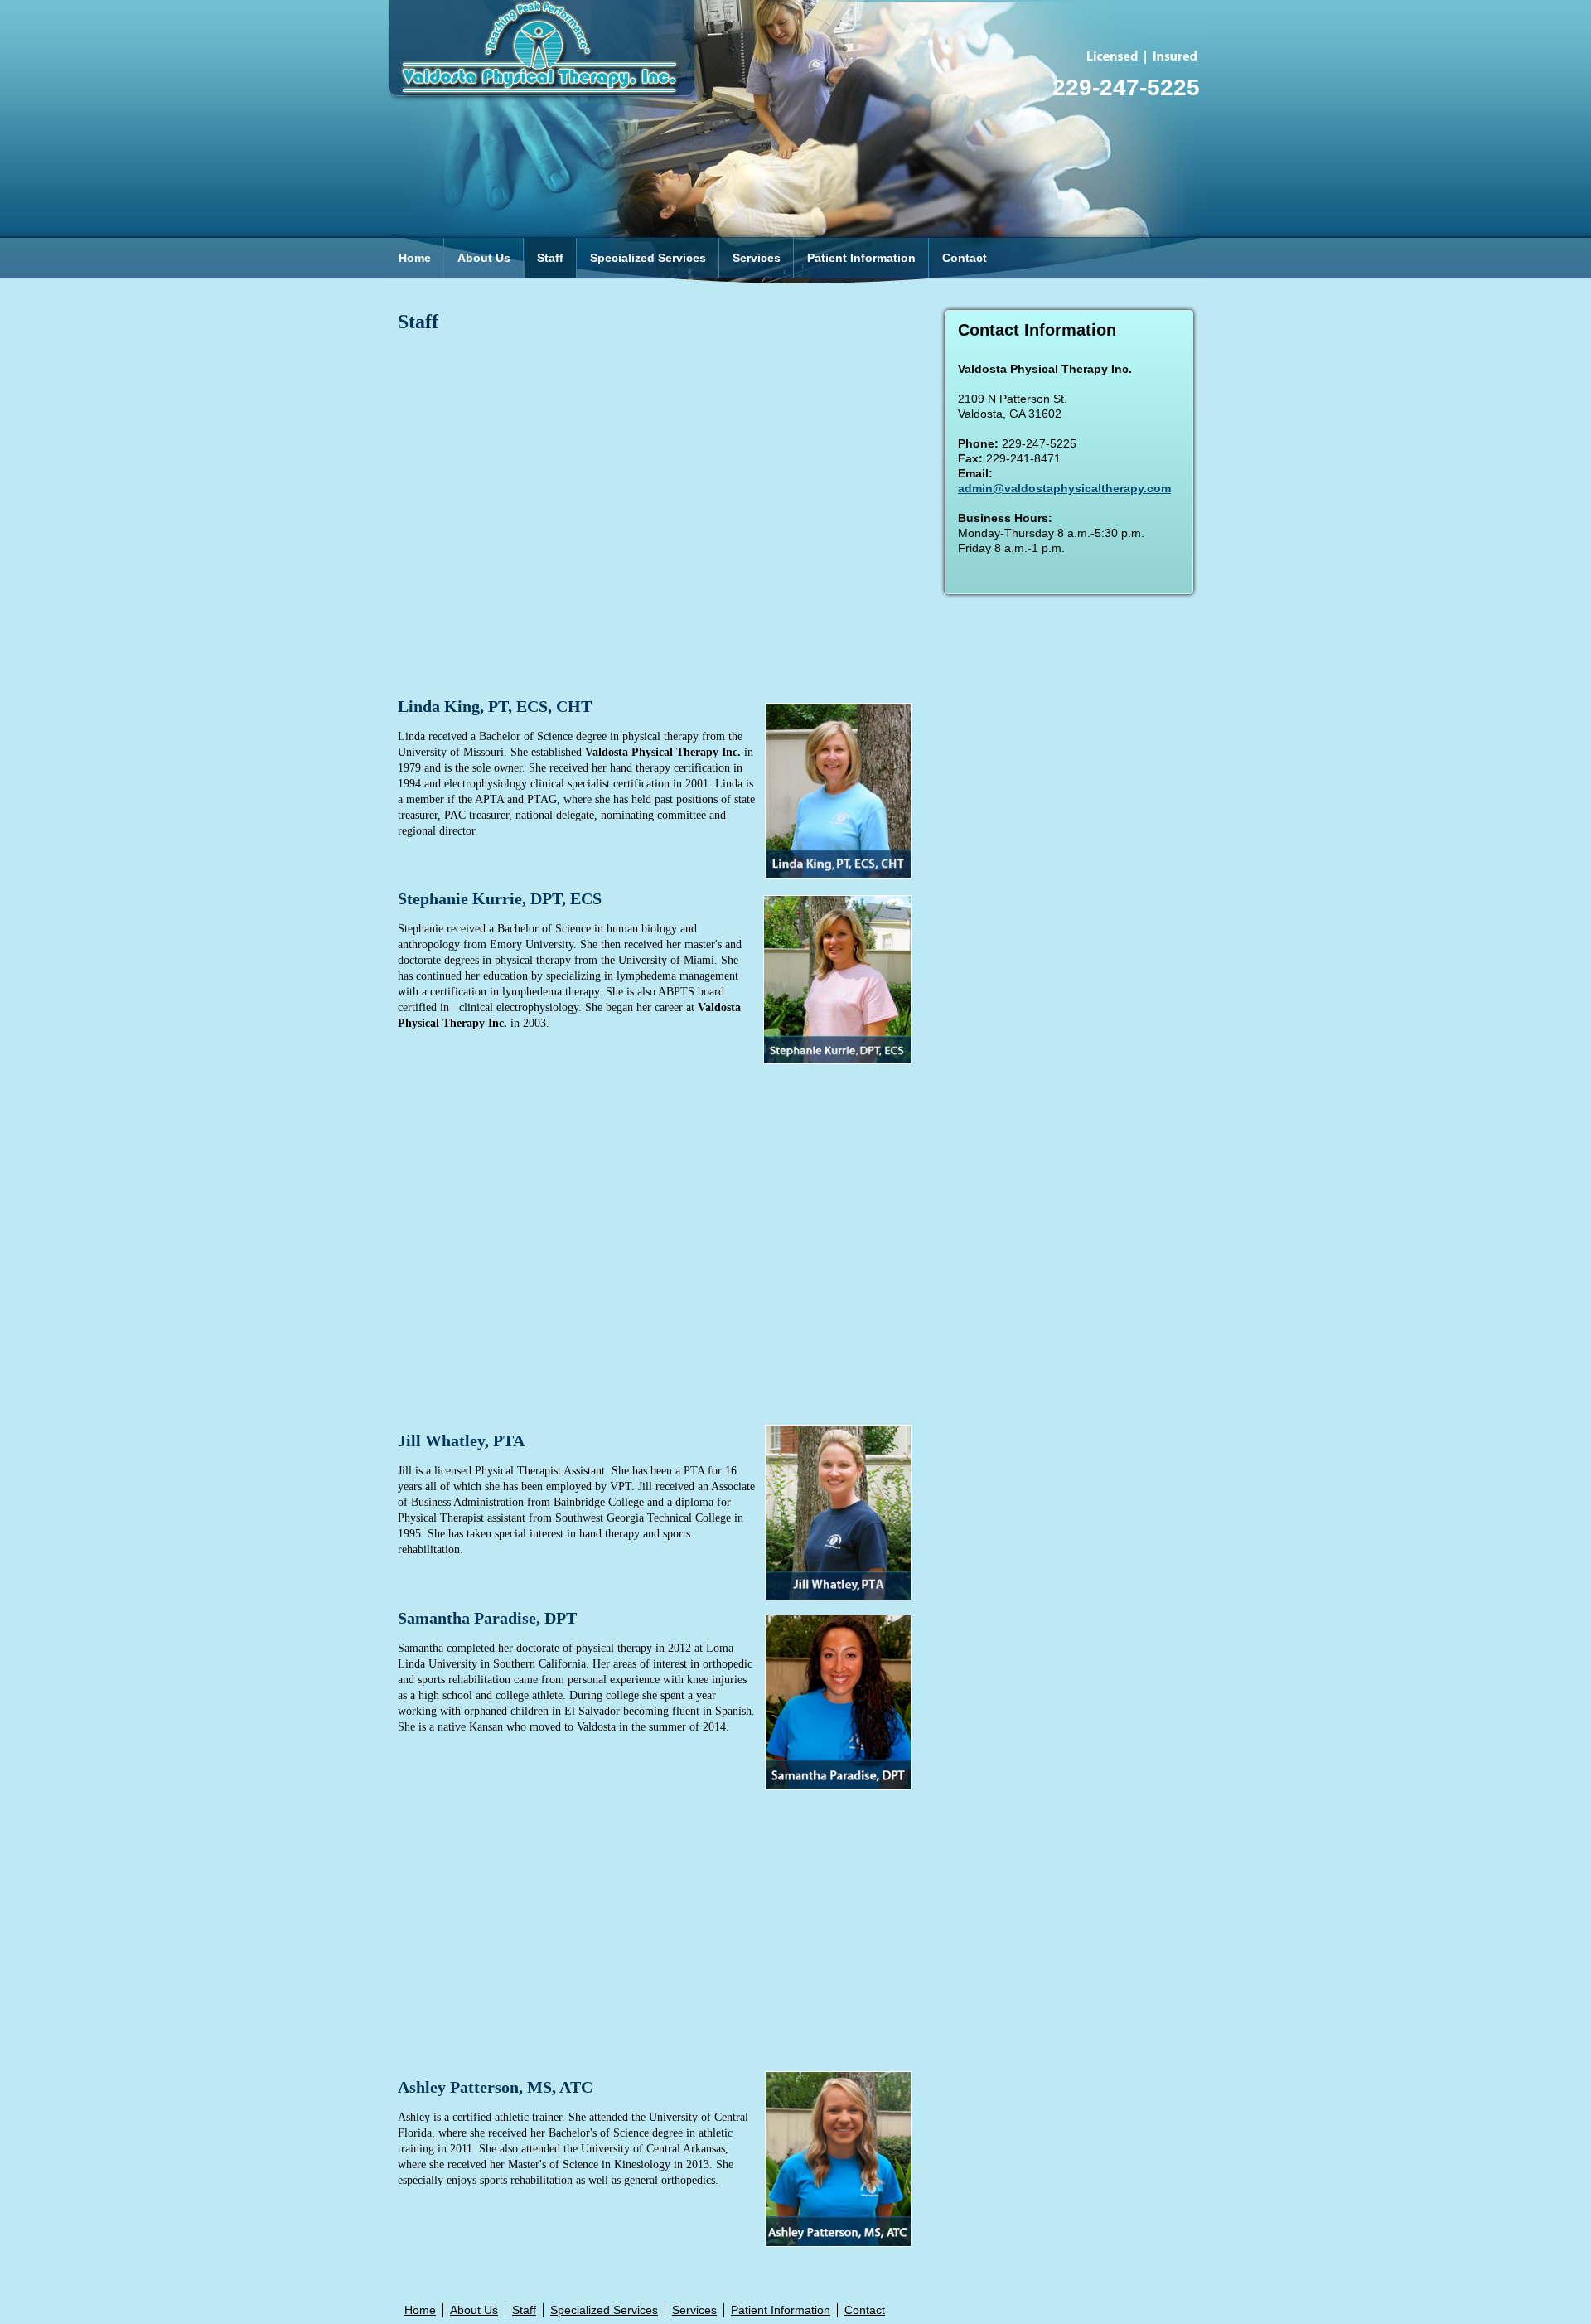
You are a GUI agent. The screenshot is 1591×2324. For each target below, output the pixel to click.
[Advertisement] (659, 515)
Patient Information (861, 258)
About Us (484, 258)
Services (757, 258)
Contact (965, 258)
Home (415, 258)
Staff (550, 258)
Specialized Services (648, 258)
